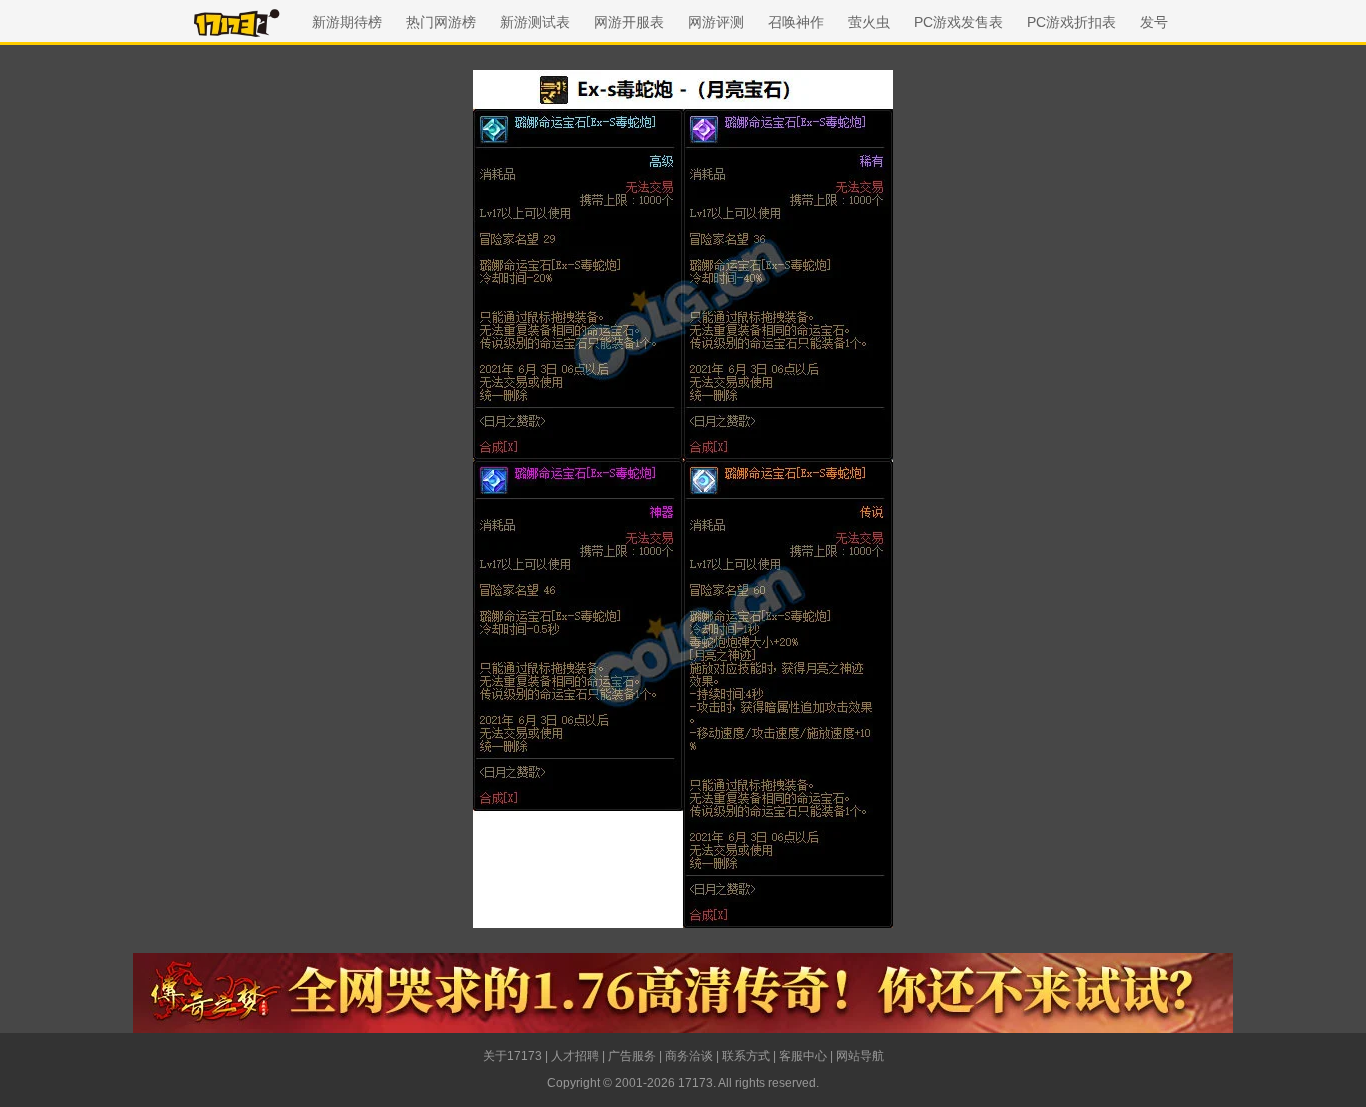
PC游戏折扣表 (1071, 22)
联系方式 (746, 1056)
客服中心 (803, 1056)
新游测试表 (535, 22)
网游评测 (716, 22)
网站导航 (860, 1056)
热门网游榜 (441, 22)
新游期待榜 (347, 22)
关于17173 (512, 1056)
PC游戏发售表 (958, 22)
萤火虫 (869, 22)
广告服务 (632, 1056)
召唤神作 (796, 22)
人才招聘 (575, 1056)
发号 (1154, 22)
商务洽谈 (689, 1056)
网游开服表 (629, 22)
